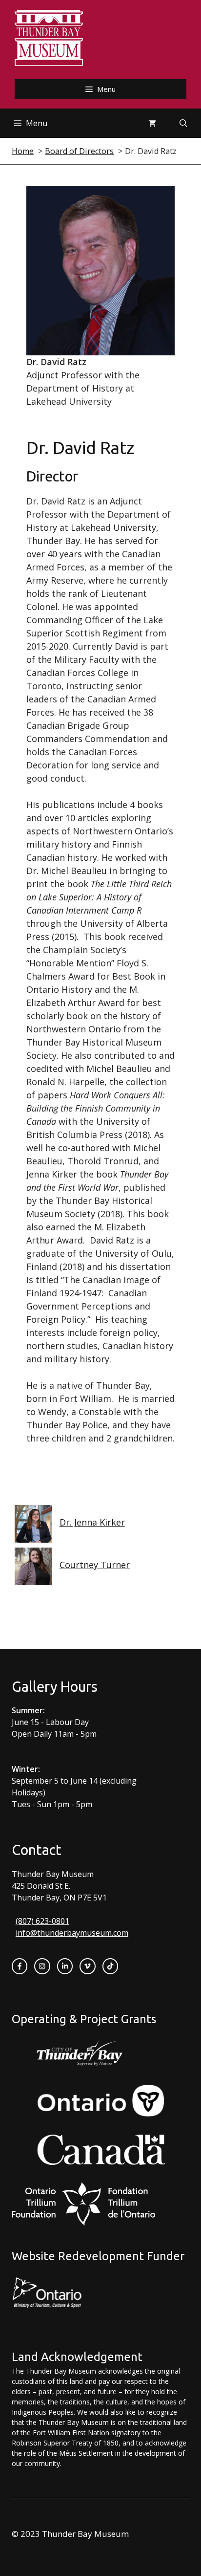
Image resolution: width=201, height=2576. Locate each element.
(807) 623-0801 (42, 1921)
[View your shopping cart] (152, 123)
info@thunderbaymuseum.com (72, 1933)
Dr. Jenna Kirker (92, 1522)
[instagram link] (42, 1966)
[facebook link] (20, 1966)
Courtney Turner (95, 1565)
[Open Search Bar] (183, 123)
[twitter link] (87, 1966)
